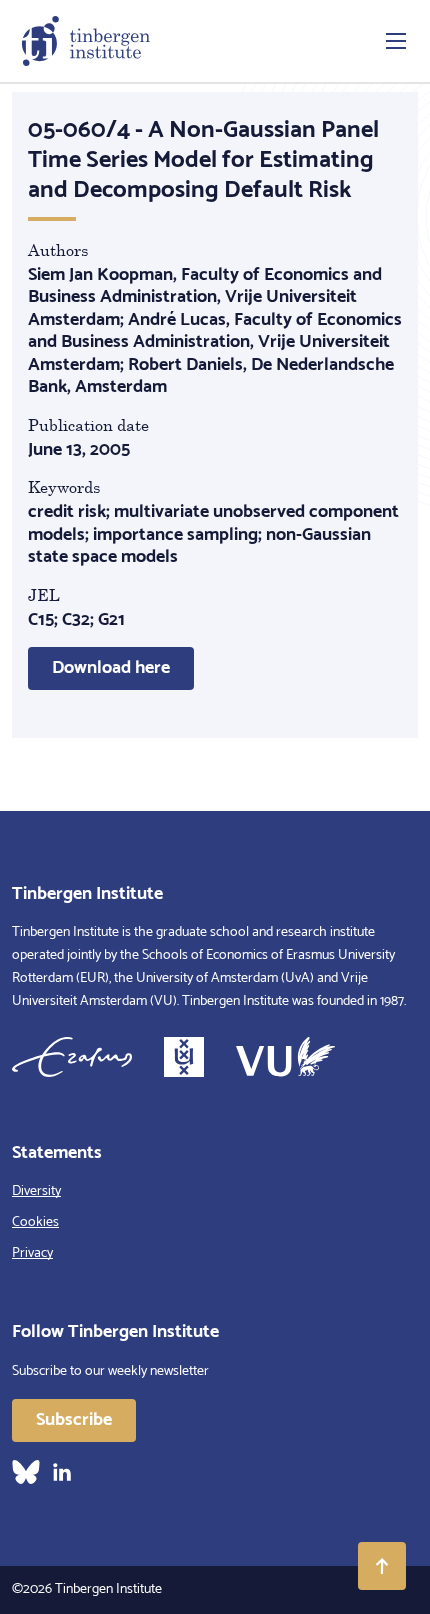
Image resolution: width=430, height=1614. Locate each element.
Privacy (32, 1253)
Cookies (35, 1222)
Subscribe (74, 1420)
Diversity (36, 1191)
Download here (111, 668)
